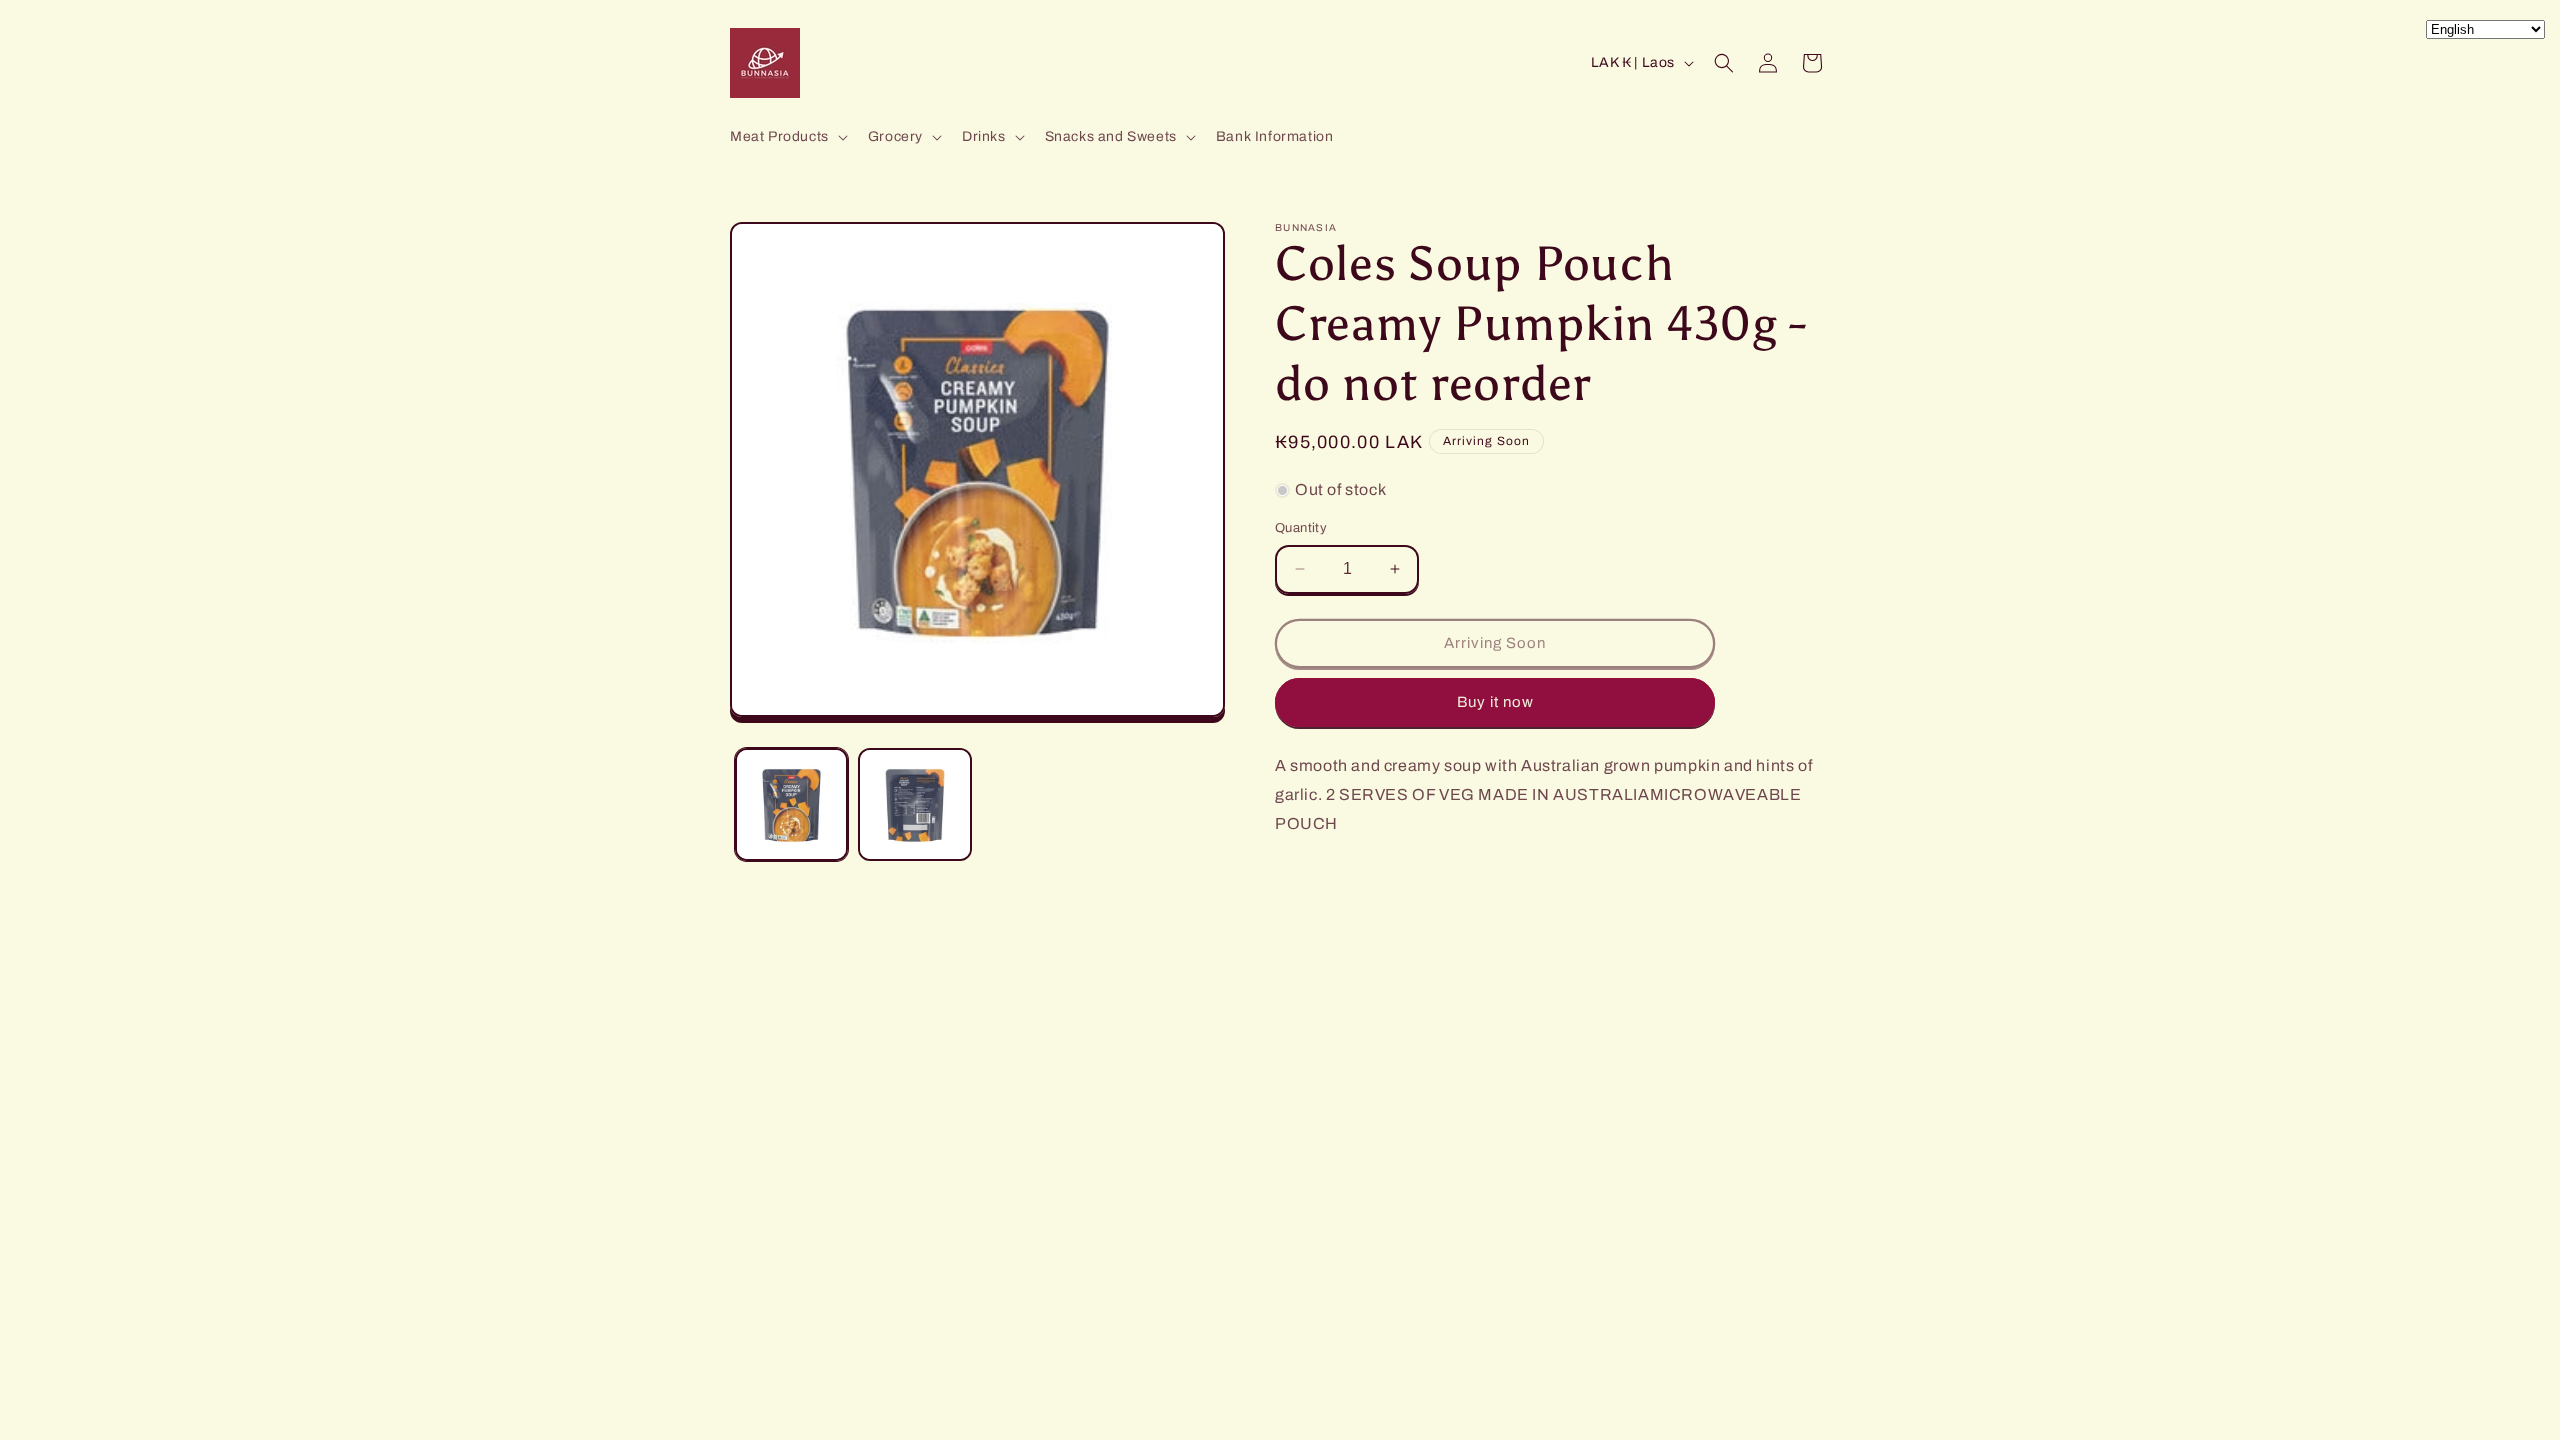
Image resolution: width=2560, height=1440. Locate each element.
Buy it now (1495, 702)
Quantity (1301, 528)
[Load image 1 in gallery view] (791, 804)
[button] (787, 137)
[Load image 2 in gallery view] (914, 804)
